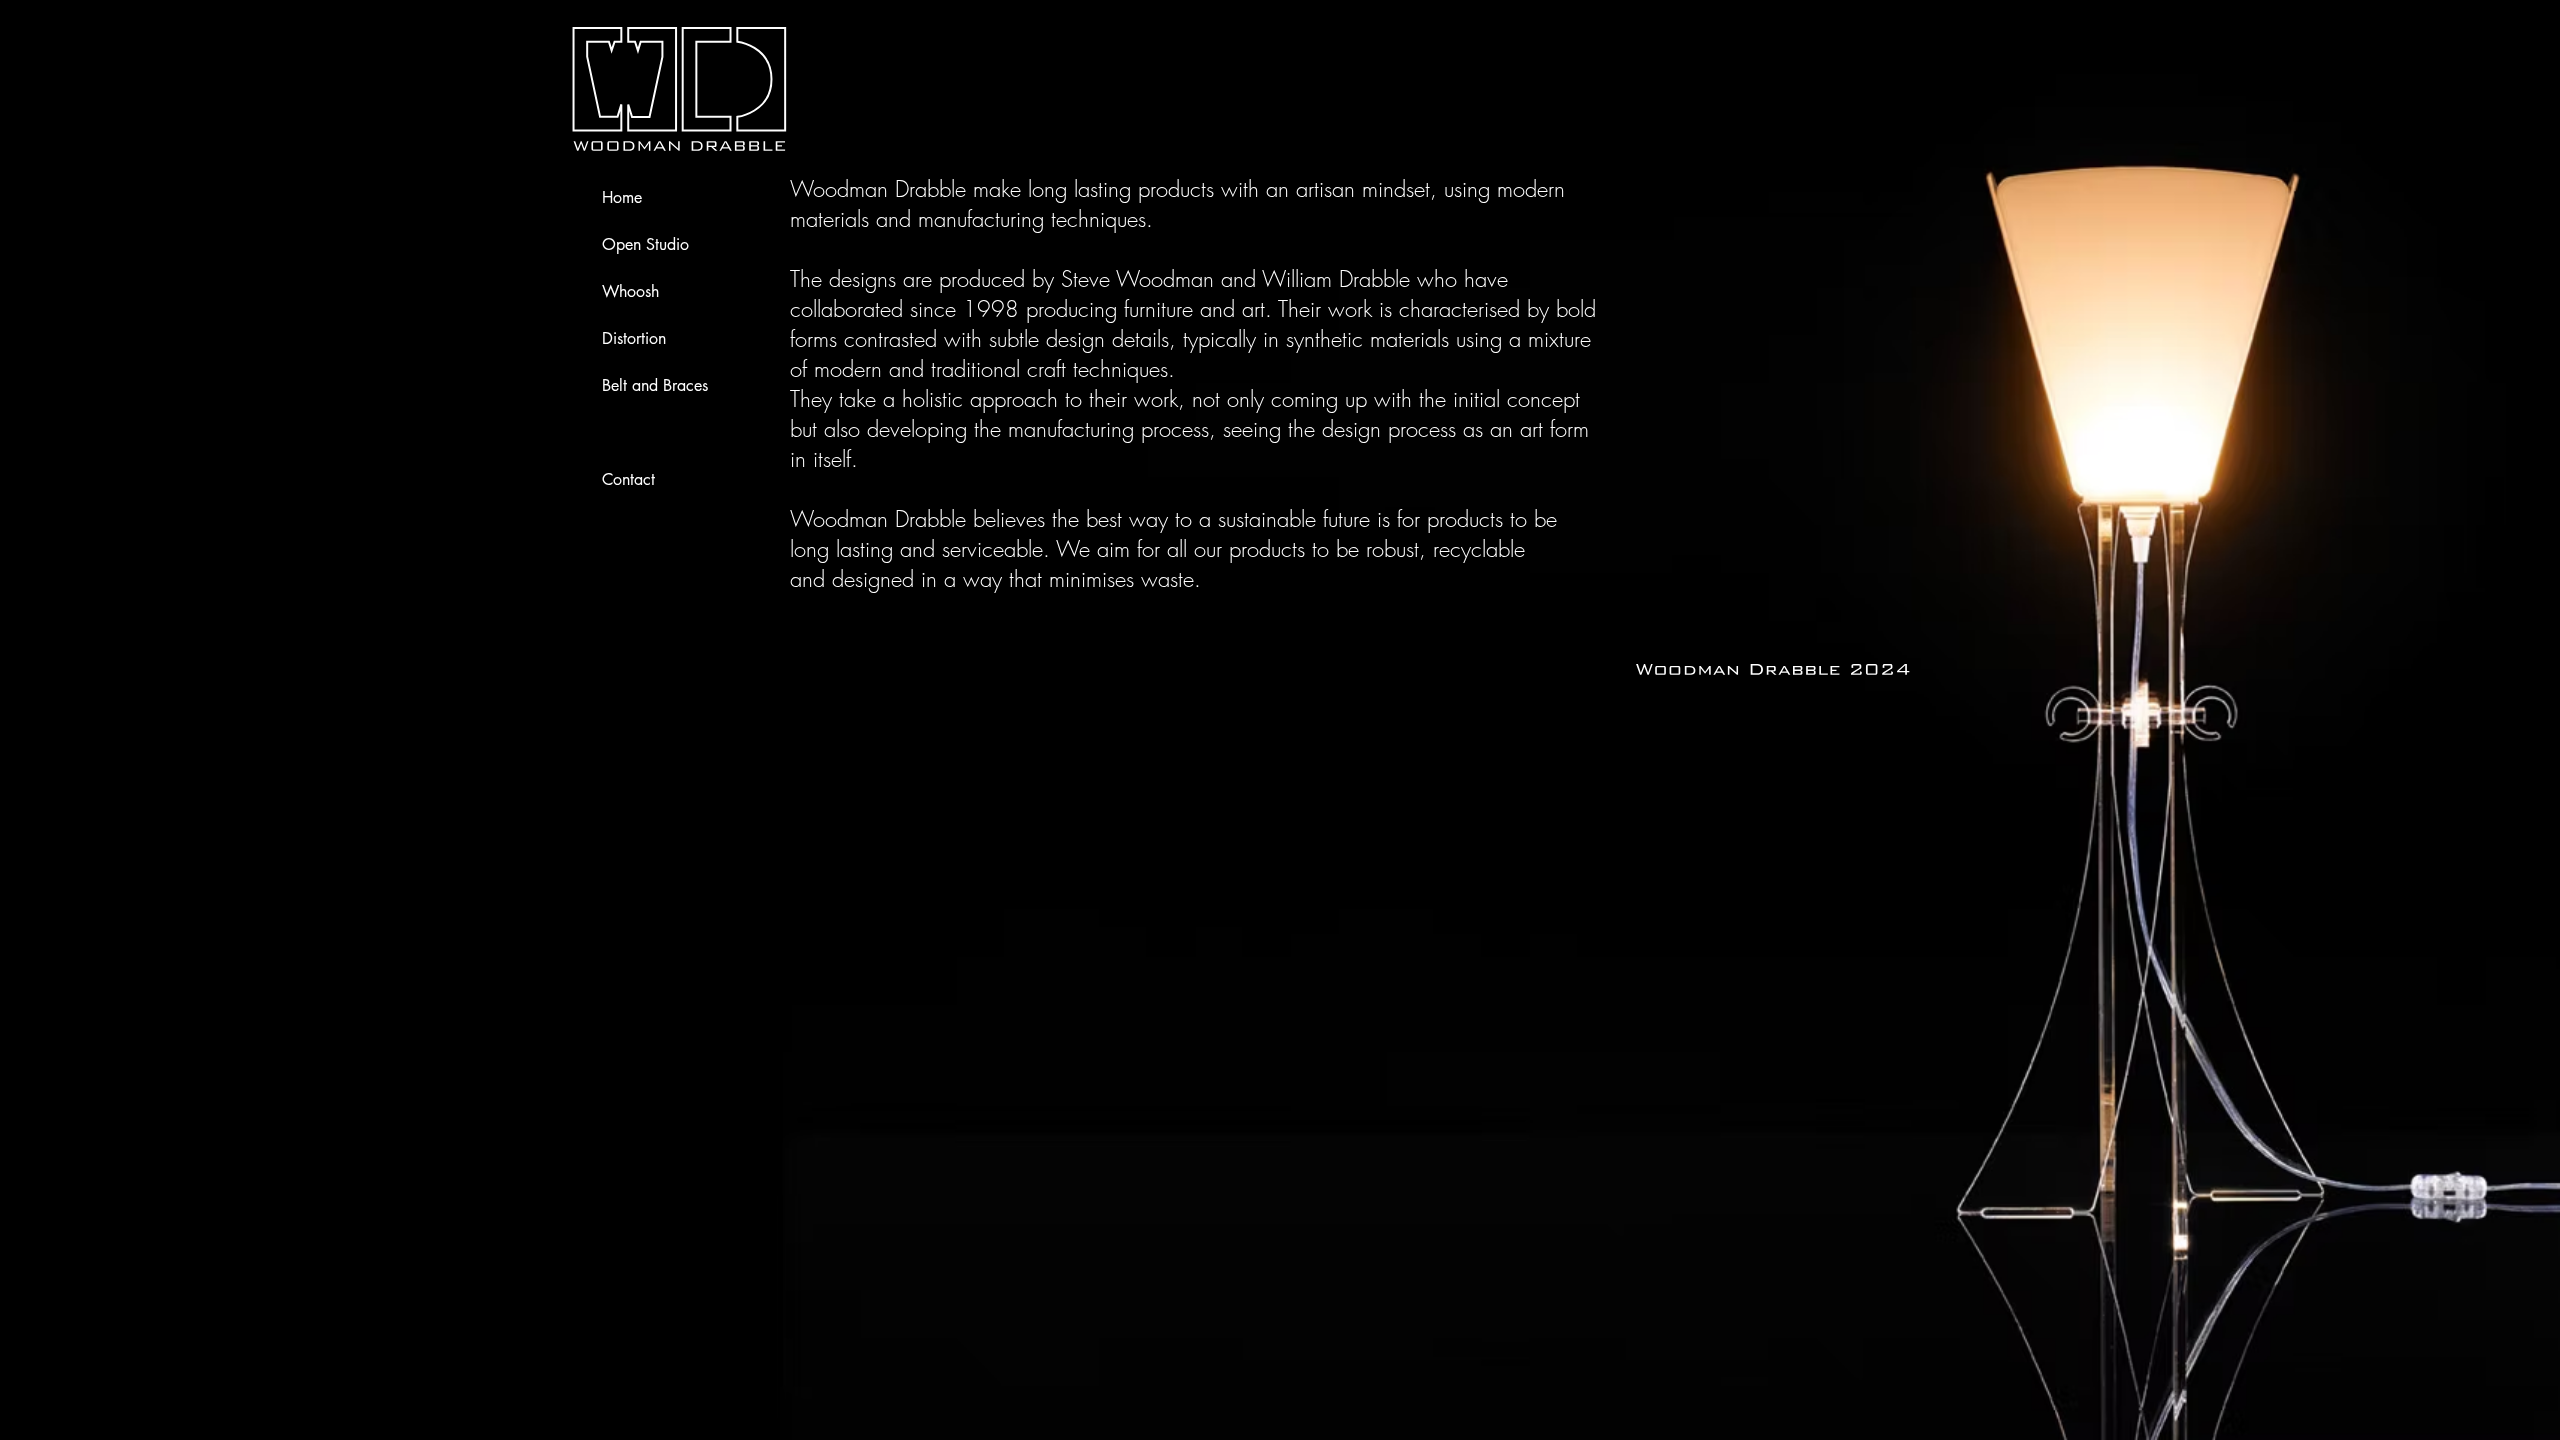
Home (622, 197)
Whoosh (630, 291)
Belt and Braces (655, 385)
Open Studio (645, 244)
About (622, 432)
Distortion (634, 338)
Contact (628, 479)
